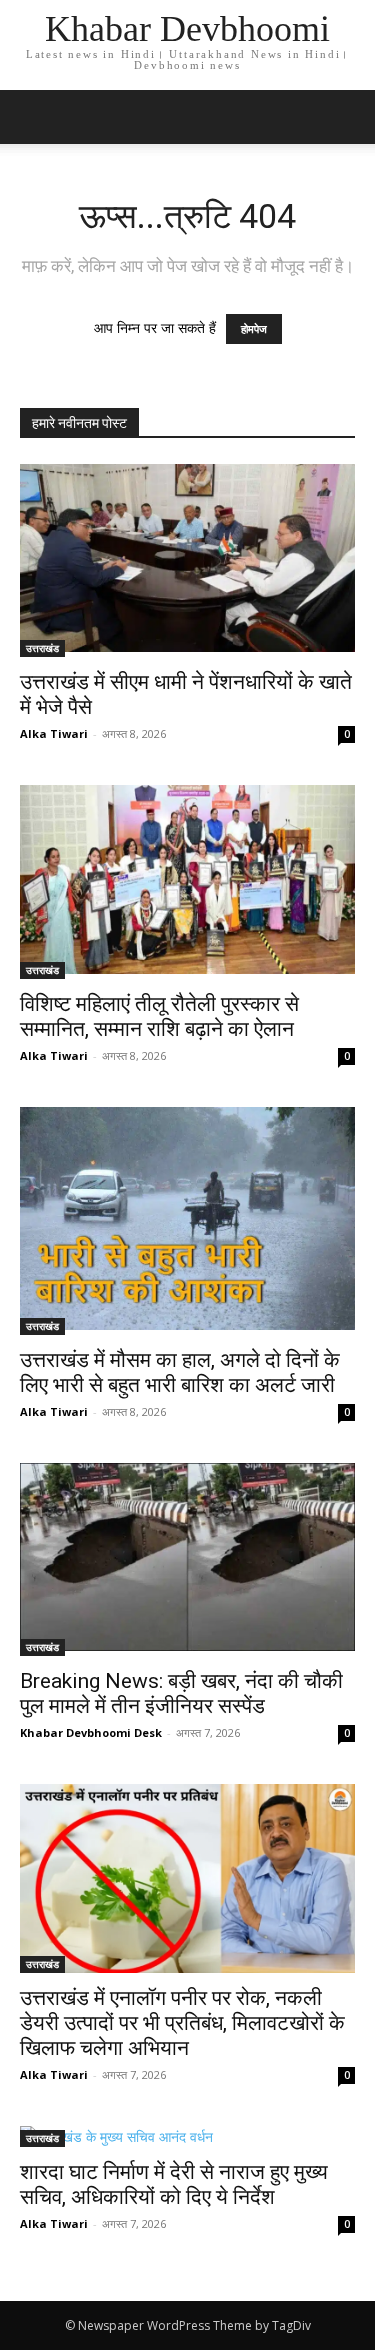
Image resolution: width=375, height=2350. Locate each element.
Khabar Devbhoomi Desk (91, 1732)
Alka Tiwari (54, 733)
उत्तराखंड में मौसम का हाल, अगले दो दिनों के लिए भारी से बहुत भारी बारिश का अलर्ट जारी (180, 1372)
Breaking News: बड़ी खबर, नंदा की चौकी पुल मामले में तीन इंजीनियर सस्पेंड (181, 1693)
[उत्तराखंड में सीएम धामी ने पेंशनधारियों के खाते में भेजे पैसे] (187, 560)
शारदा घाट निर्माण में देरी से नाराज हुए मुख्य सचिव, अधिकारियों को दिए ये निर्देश (174, 2184)
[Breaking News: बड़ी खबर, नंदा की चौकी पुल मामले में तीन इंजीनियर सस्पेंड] (187, 1559)
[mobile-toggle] (34, 117)
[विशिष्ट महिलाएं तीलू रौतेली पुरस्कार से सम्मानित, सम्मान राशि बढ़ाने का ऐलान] (187, 881)
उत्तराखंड (42, 648)
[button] (347, 117)
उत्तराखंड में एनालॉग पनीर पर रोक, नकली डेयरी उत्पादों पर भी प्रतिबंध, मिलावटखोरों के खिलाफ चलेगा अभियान (182, 2023)
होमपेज (254, 329)
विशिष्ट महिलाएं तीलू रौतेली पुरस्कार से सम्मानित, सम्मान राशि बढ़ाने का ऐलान (159, 1016)
